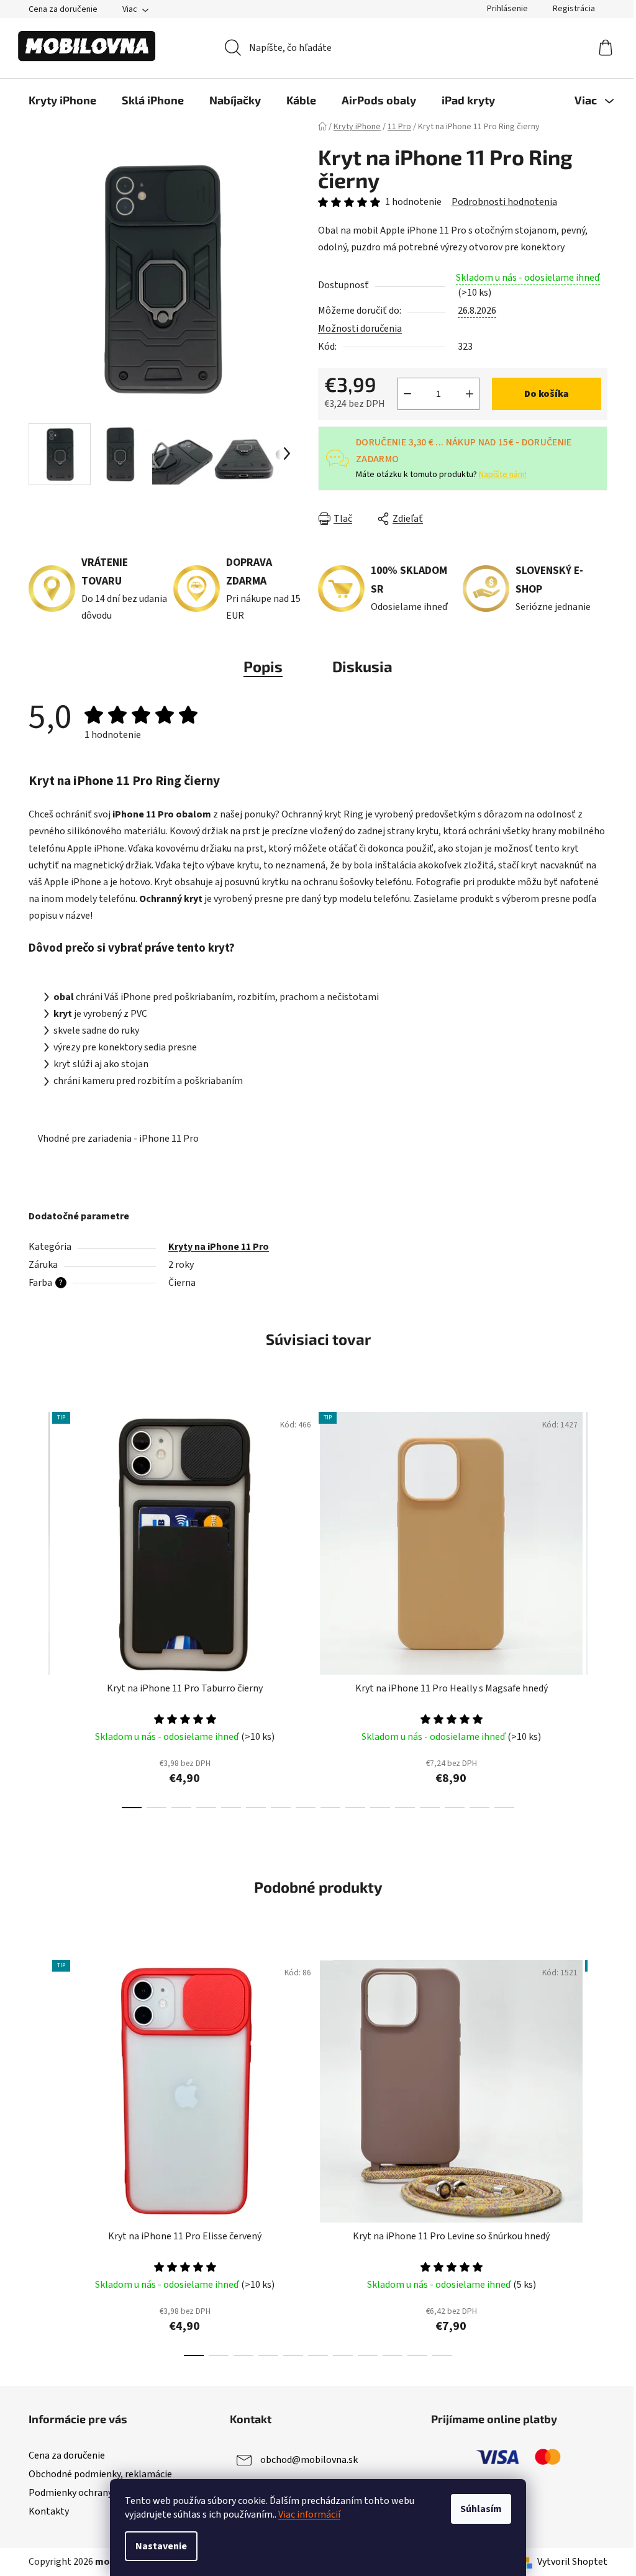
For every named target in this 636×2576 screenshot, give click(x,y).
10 (380, 1808)
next (597, 1606)
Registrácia (574, 9)
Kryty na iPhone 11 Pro (219, 1247)
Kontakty (49, 2511)
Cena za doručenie (63, 9)
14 (479, 1808)
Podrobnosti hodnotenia (504, 202)
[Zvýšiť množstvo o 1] (470, 394)
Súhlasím (481, 2509)
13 (455, 1808)
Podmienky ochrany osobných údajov (107, 2493)
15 (504, 1808)
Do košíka (547, 394)
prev (39, 1606)
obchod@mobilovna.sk (309, 2460)
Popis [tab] (263, 666)
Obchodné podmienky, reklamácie (100, 2474)
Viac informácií (309, 2515)
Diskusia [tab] (362, 666)
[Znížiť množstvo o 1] (407, 394)
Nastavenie (161, 2546)
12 (430, 1808)
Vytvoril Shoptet (572, 2562)
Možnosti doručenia (360, 329)
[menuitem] (62, 100)
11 (405, 1808)
